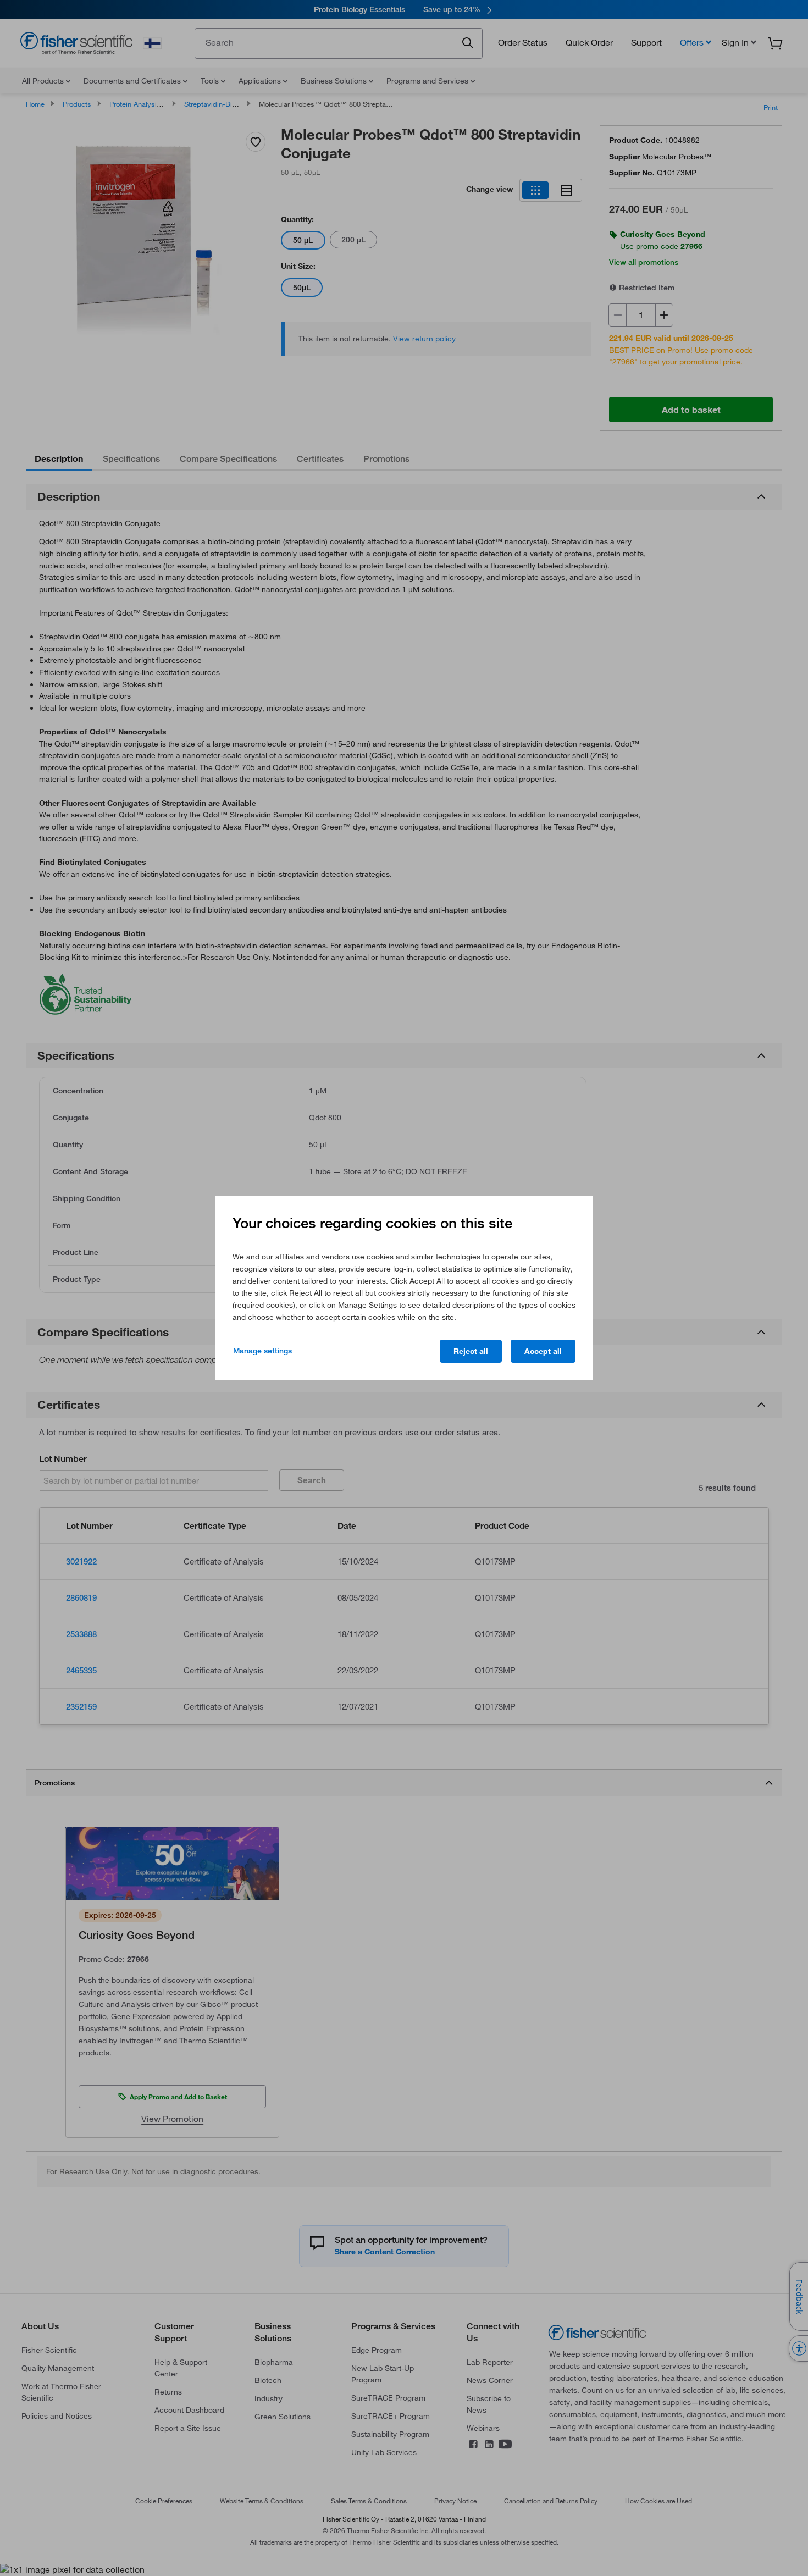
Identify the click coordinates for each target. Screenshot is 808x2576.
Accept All (543, 1351)
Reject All (471, 1351)
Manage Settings (262, 1351)
